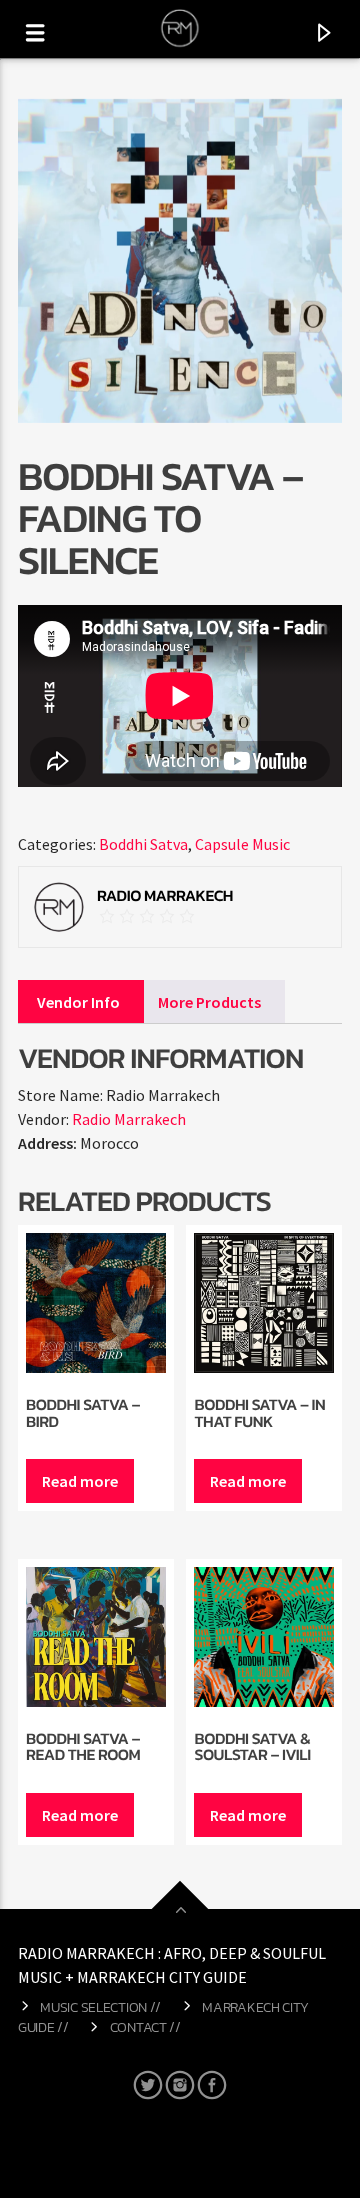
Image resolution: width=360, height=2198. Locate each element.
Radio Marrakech (129, 1119)
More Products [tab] (209, 1002)
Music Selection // (100, 2007)
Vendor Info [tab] (78, 1002)
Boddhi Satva (143, 844)
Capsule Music (242, 844)
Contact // (145, 2027)
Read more (80, 1481)
